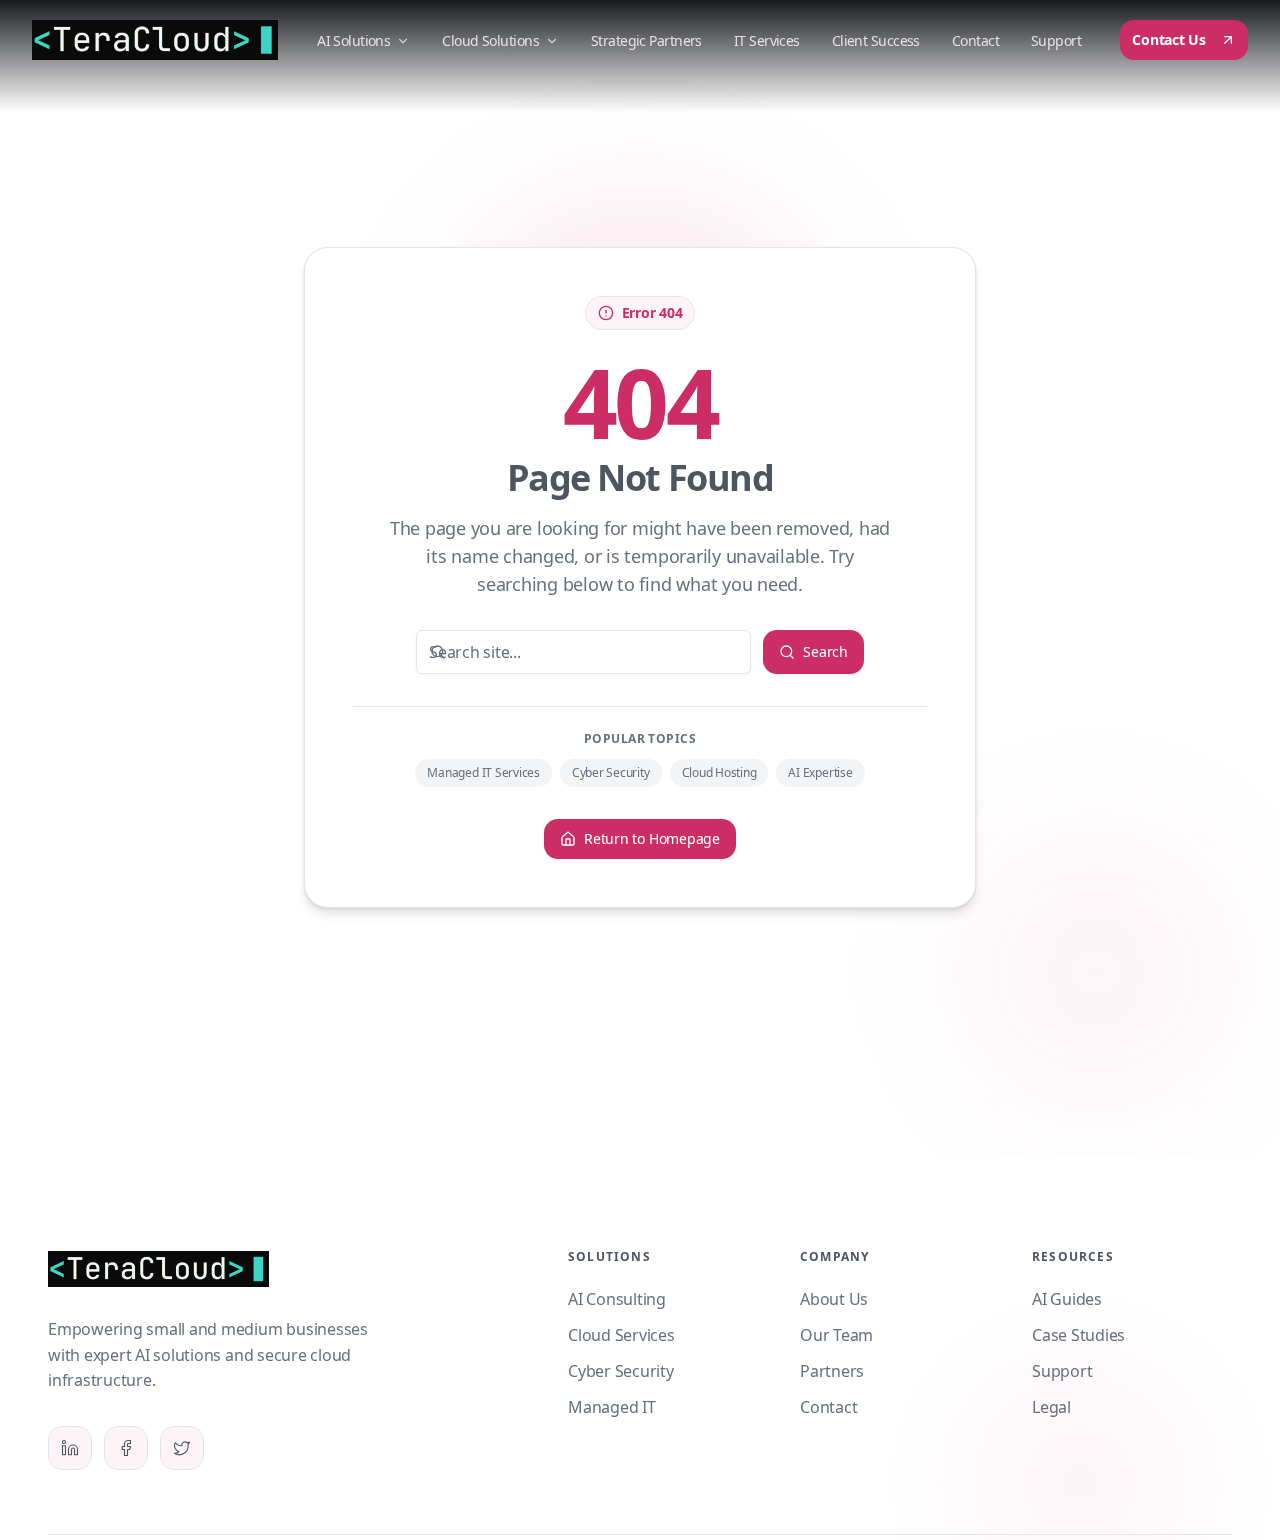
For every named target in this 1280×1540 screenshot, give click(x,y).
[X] (182, 1448)
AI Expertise (820, 772)
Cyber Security (611, 772)
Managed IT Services (483, 772)
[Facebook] (126, 1448)
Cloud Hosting (719, 772)
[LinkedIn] (70, 1448)
